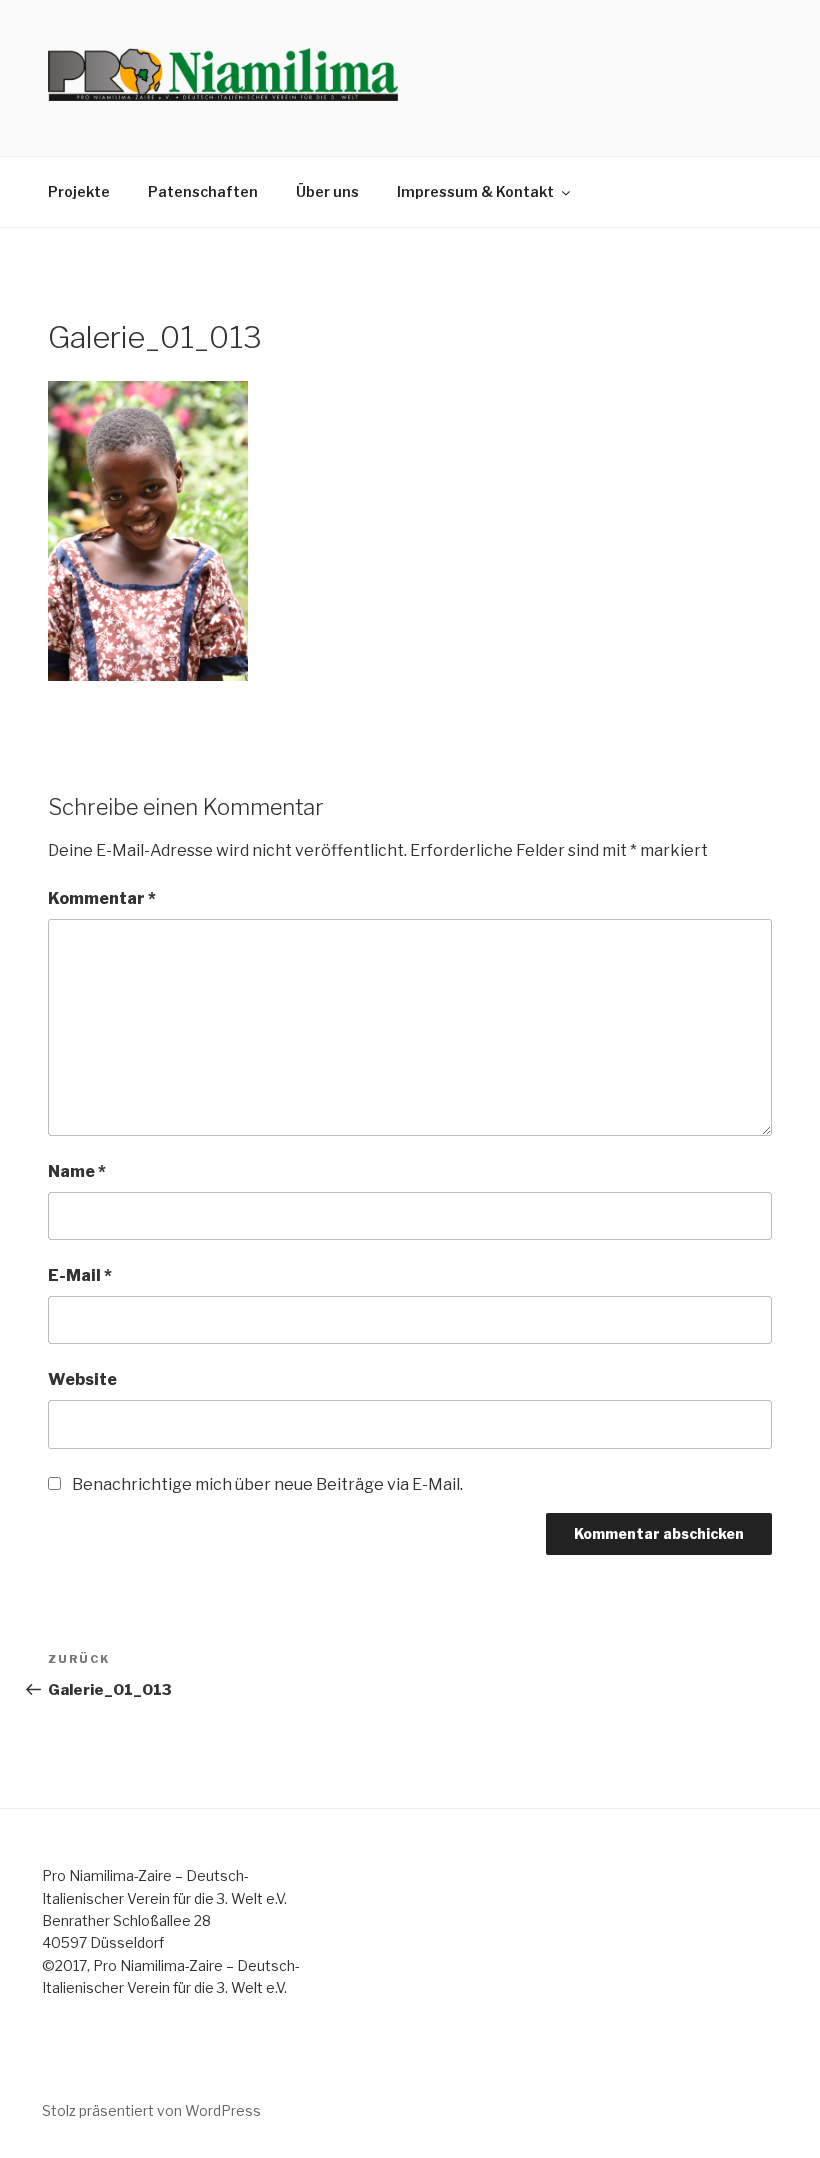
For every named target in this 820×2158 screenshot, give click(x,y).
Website (82, 1379)
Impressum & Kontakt (475, 191)
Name (77, 1171)
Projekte (79, 191)
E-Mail (80, 1275)
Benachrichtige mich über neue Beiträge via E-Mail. (267, 1484)
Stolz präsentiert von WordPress (151, 2110)
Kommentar (102, 898)
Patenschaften (203, 191)
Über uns (327, 191)
